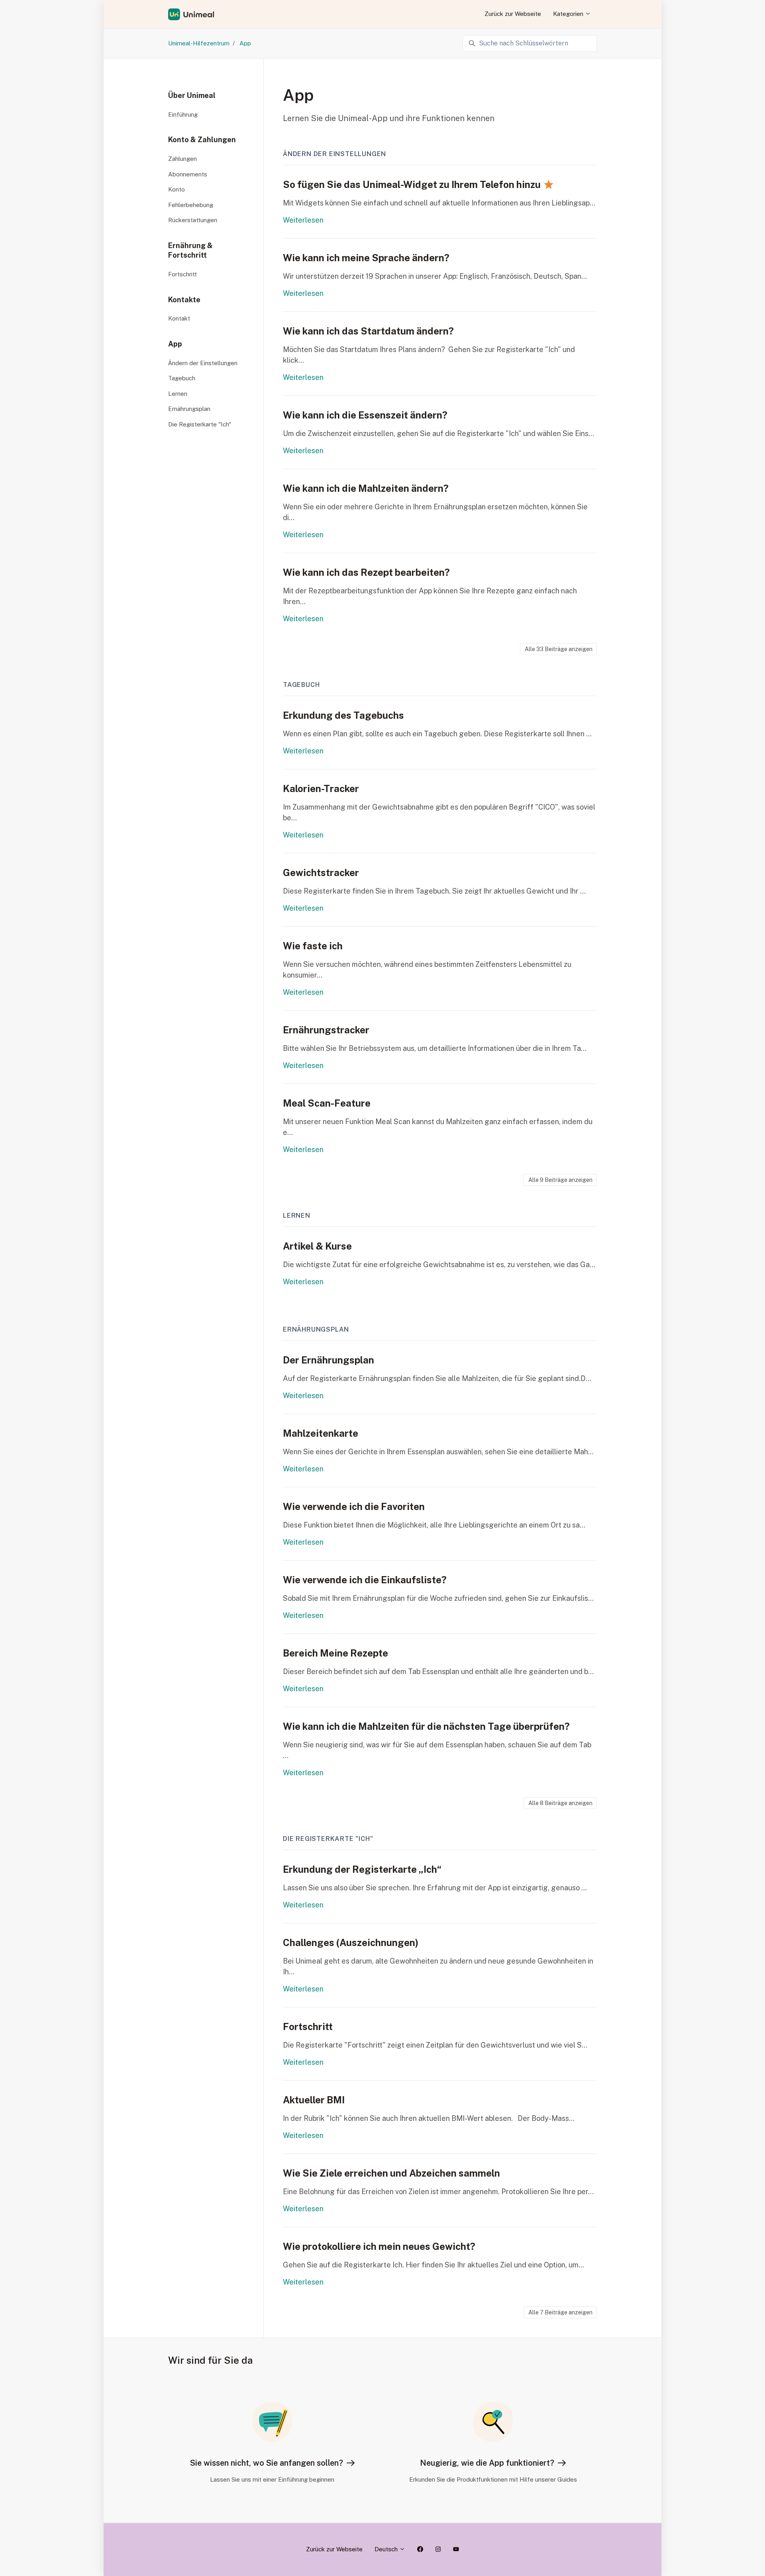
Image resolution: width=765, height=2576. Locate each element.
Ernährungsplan (316, 1329)
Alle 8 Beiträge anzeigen (560, 1803)
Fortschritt (182, 274)
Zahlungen (182, 159)
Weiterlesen (303, 220)
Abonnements (188, 174)
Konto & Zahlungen (202, 140)
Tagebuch (301, 685)
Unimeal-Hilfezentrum (199, 43)
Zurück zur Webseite (513, 14)
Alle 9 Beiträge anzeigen (560, 1180)
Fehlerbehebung (191, 205)
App (245, 43)
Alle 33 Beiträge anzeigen (559, 649)
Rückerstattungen (193, 220)
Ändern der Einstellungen (334, 154)
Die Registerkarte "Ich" (328, 1839)
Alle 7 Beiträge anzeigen (560, 2312)
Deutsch (387, 2549)
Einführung (183, 114)
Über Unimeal (192, 95)
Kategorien (569, 14)
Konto (177, 189)
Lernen (297, 1216)
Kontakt (179, 318)
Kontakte (184, 300)
